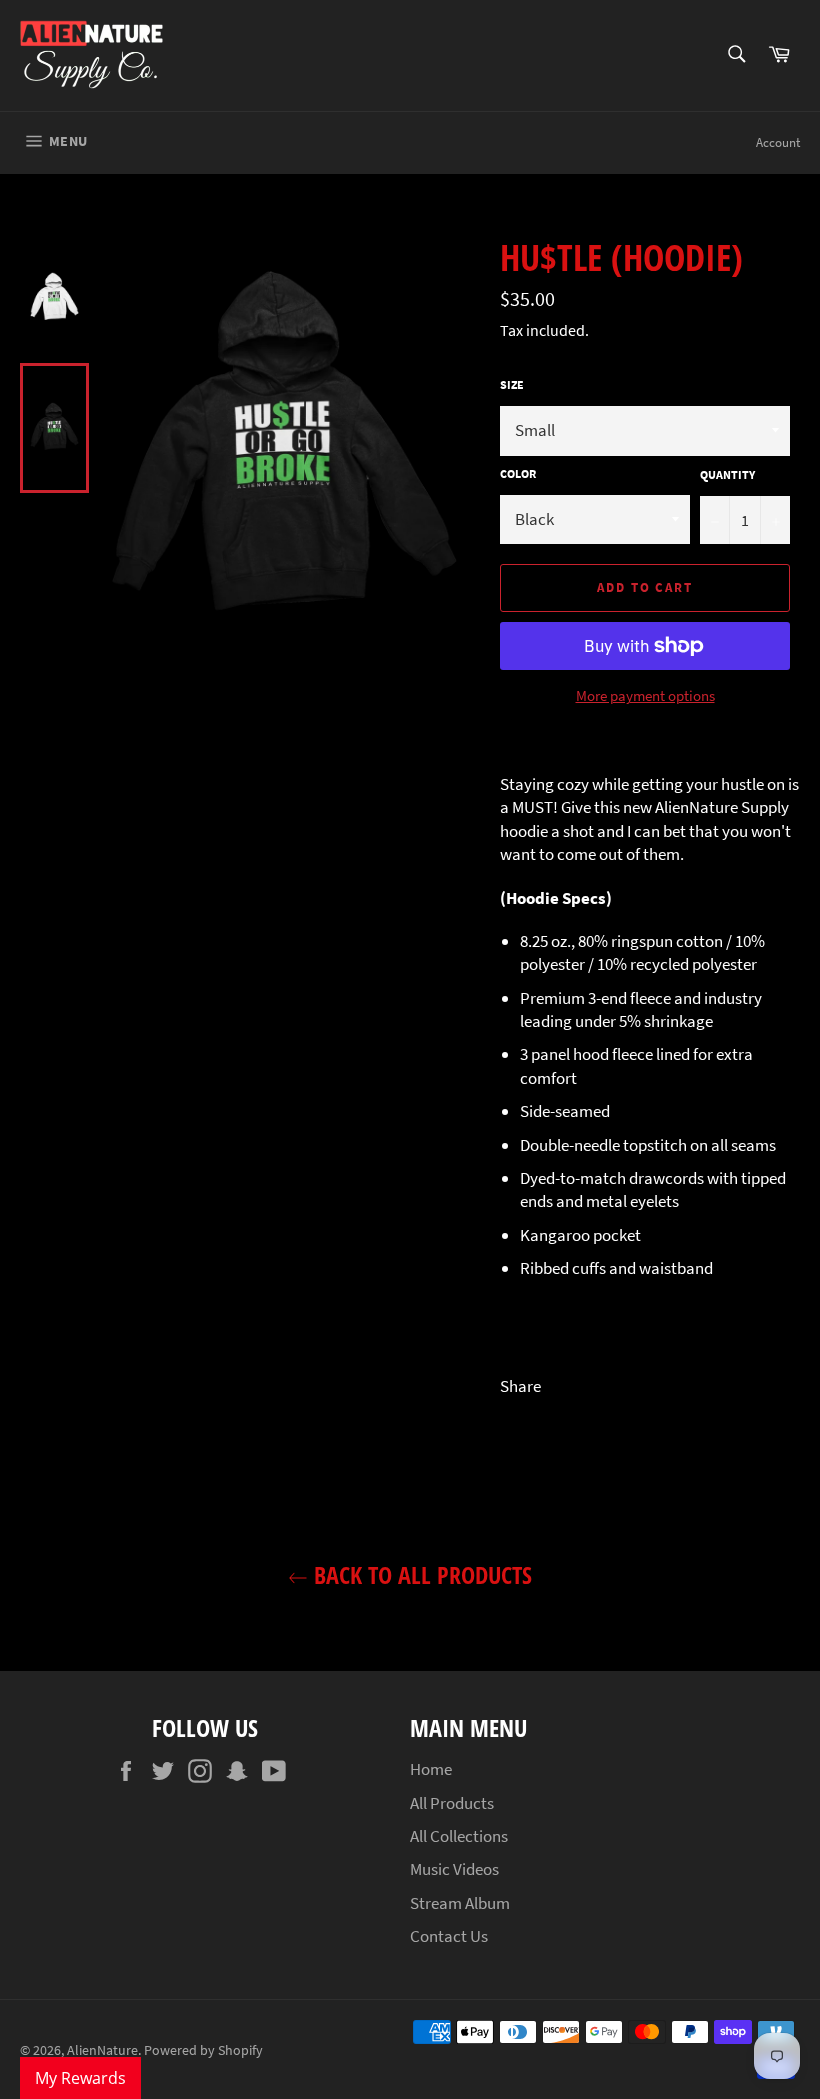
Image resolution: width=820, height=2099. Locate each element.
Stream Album (460, 1903)
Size (512, 384)
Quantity (727, 474)
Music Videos (454, 1869)
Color (518, 473)
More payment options (645, 695)
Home (431, 1769)
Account (778, 142)
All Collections (459, 1836)
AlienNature (102, 2050)
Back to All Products (420, 1574)
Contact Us (449, 1936)
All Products (452, 1803)
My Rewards (80, 2078)
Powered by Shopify (203, 2050)
